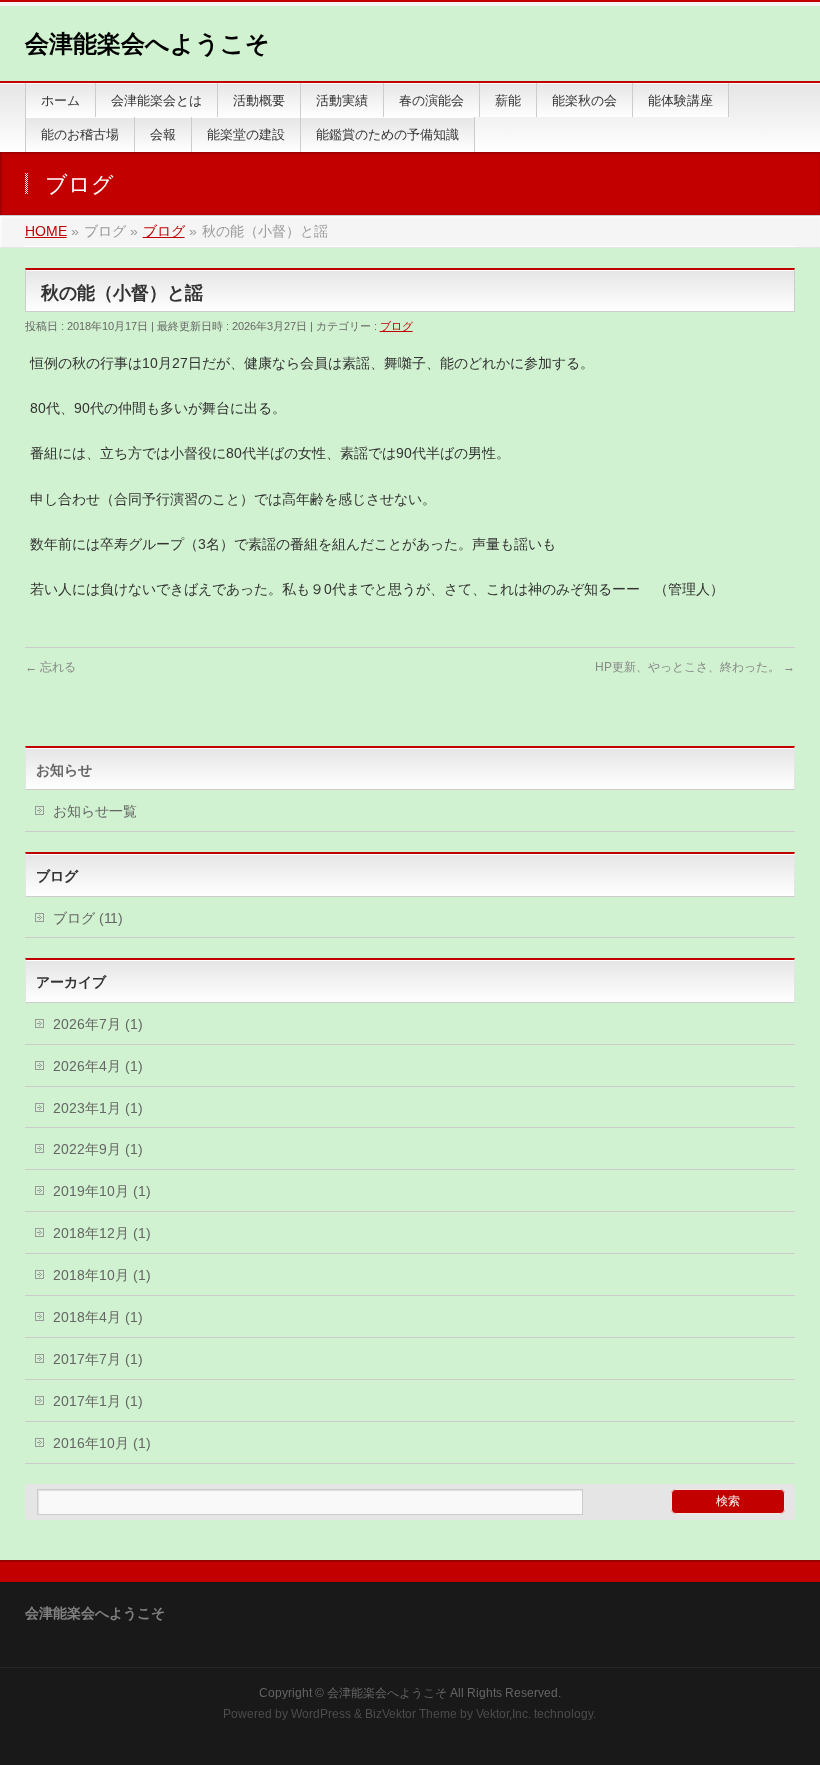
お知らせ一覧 (95, 811)
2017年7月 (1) (98, 1359)
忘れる (50, 667)
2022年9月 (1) (98, 1149)
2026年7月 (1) (98, 1024)
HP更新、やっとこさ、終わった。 (695, 667)
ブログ (396, 326)
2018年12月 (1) (102, 1233)
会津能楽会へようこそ (147, 43)
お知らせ (64, 770)
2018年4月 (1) (98, 1317)
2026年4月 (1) (98, 1066)
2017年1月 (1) (98, 1401)
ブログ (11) (88, 918)
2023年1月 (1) (98, 1108)
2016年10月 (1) (102, 1443)
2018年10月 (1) (102, 1275)
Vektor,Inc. (503, 1714)
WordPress (321, 1714)
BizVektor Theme (411, 1714)
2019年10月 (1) (102, 1191)
